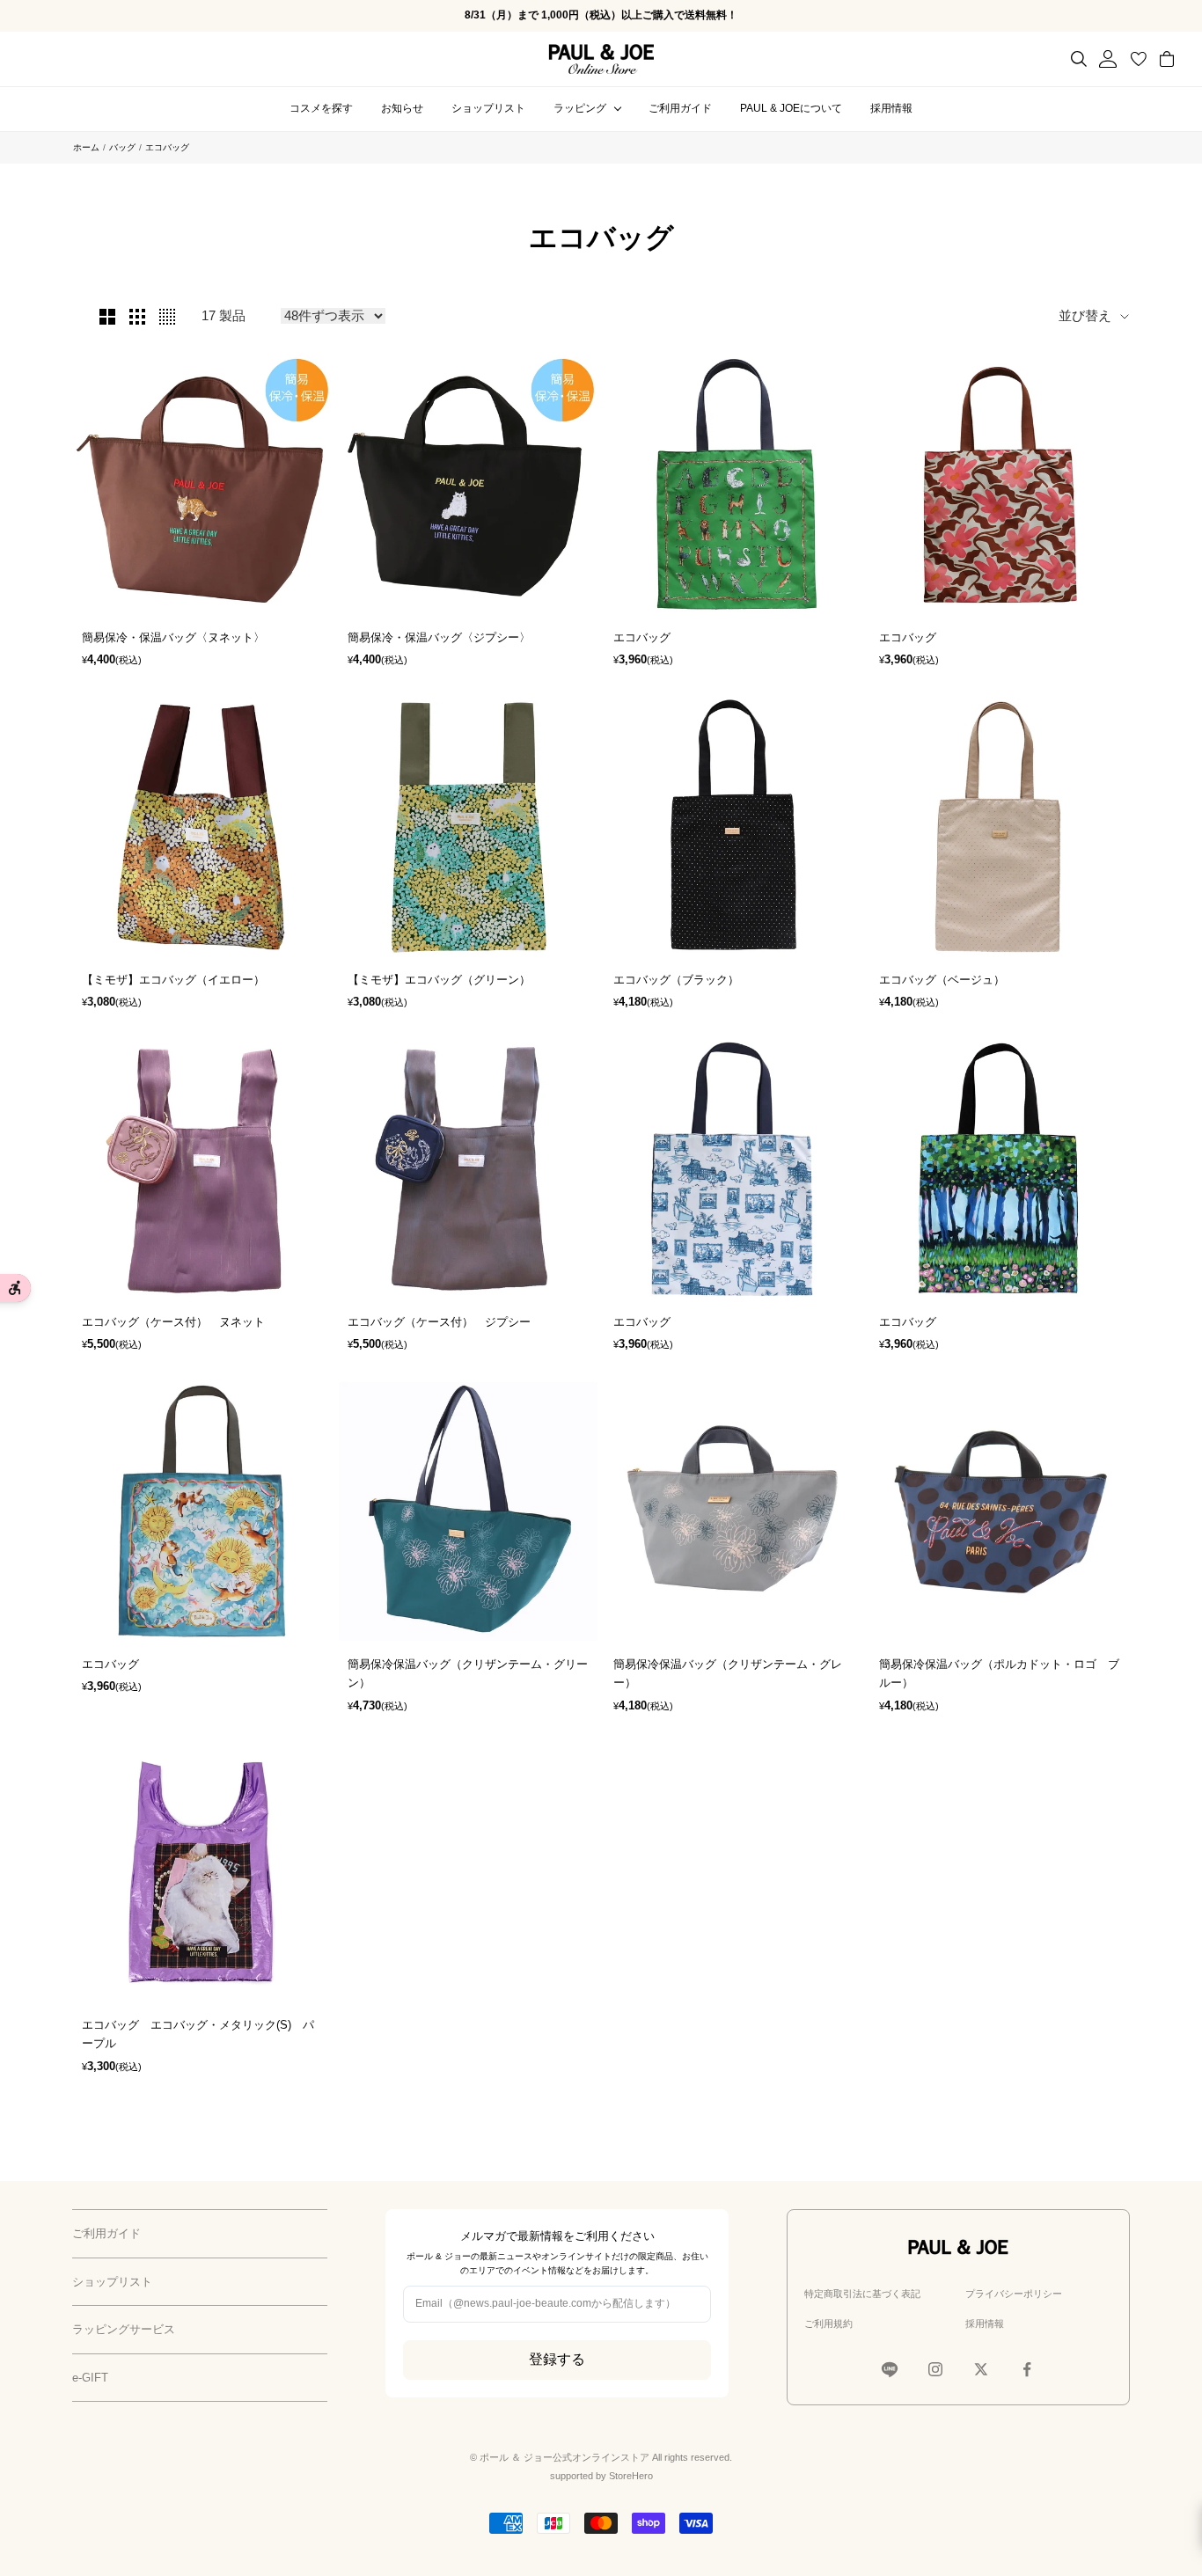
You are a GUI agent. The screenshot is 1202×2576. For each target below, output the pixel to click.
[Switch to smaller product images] (137, 317)
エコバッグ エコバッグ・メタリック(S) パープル (198, 2034)
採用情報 (891, 108)
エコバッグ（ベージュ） (942, 980)
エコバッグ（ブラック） (676, 980)
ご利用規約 (828, 2324)
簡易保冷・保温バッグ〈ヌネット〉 (173, 637)
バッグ (122, 147)
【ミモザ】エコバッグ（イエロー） (173, 980)
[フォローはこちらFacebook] (1027, 2369)
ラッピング (580, 108)
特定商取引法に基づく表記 (862, 2294)
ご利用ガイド (680, 108)
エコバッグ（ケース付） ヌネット (173, 1322)
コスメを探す (321, 108)
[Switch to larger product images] (107, 317)
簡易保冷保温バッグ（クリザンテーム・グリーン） (468, 1673)
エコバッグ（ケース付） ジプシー (439, 1322)
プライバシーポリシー (1014, 2294)
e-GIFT (90, 2378)
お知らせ (402, 108)
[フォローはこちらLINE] (890, 2369)
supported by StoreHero (601, 2476)
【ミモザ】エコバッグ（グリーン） (439, 980)
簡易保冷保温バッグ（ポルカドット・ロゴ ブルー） (999, 1673)
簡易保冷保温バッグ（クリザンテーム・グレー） (728, 1673)
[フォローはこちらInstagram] (935, 2369)
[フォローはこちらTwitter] (981, 2369)
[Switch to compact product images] (167, 317)
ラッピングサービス (124, 2329)
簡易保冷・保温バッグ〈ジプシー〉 (439, 637)
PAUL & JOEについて (791, 108)
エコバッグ (642, 637)
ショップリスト (488, 108)
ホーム (86, 147)
